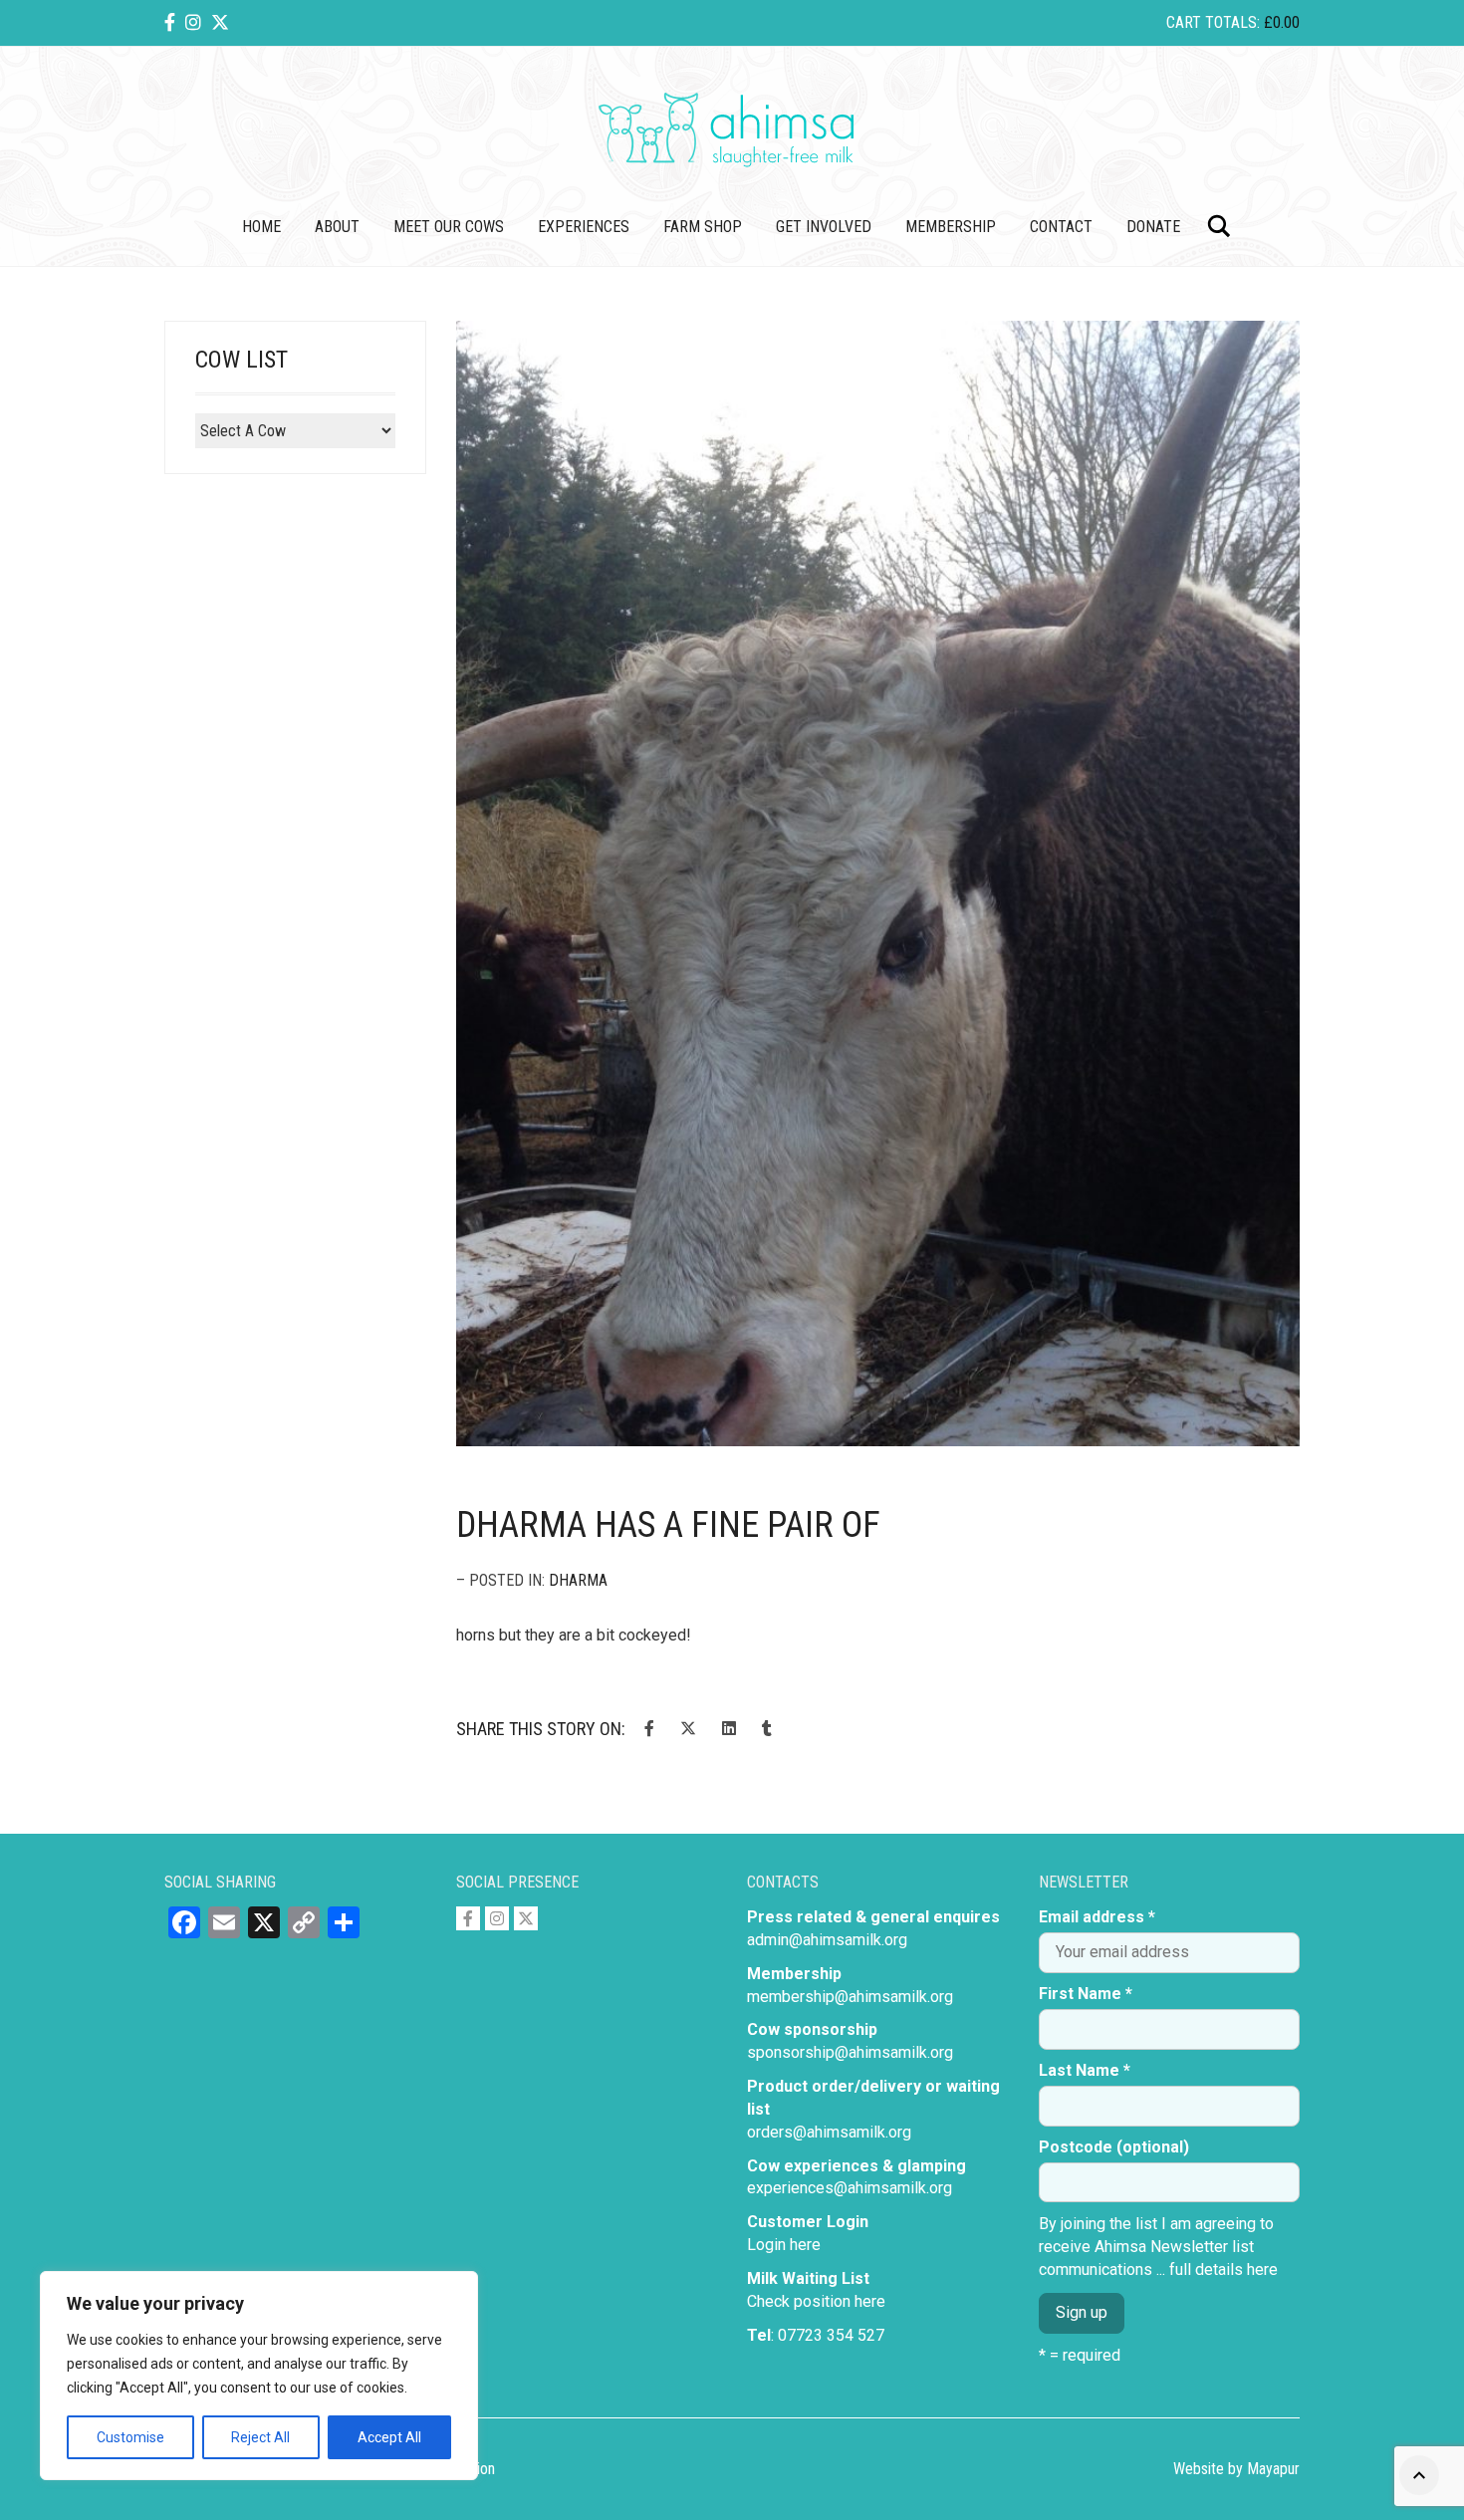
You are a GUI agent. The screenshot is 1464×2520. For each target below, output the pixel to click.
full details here (1223, 2269)
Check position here (816, 2301)
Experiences (584, 227)
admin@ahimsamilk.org (827, 1940)
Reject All (260, 2437)
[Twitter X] (220, 22)
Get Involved (824, 227)
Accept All (389, 2437)
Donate (1153, 227)
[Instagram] (193, 22)
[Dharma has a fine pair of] (878, 883)
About (337, 227)
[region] (259, 2376)
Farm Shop (703, 227)
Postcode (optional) (1114, 2147)
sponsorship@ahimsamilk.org (850, 2052)
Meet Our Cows (449, 227)
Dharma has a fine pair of (668, 1525)
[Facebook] (170, 22)
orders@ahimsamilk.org (829, 2132)
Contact (1061, 227)
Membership (951, 227)
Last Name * (1085, 2070)
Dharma (578, 1580)
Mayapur (1273, 2469)
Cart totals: (1233, 22)
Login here (784, 2245)
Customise (130, 2437)
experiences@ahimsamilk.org (850, 2188)
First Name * (1086, 1994)
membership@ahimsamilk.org (850, 1997)
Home (261, 227)
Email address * (1097, 1917)
